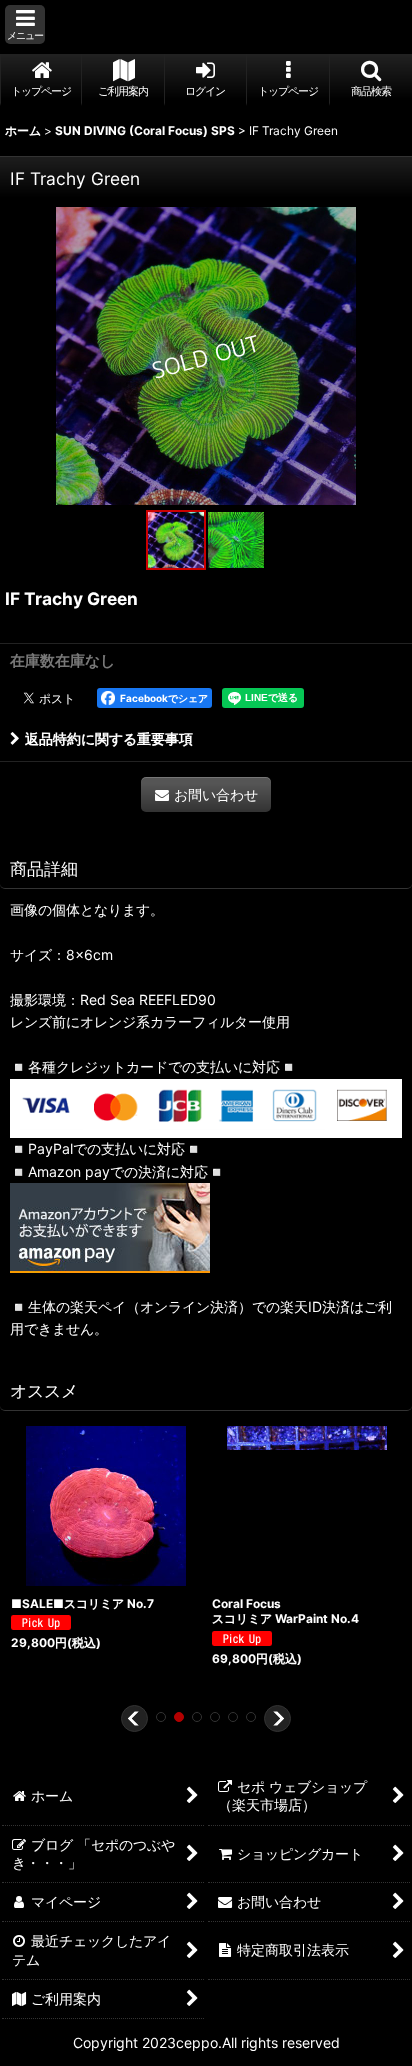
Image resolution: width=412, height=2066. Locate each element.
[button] (25, 24)
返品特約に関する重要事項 (109, 738)
